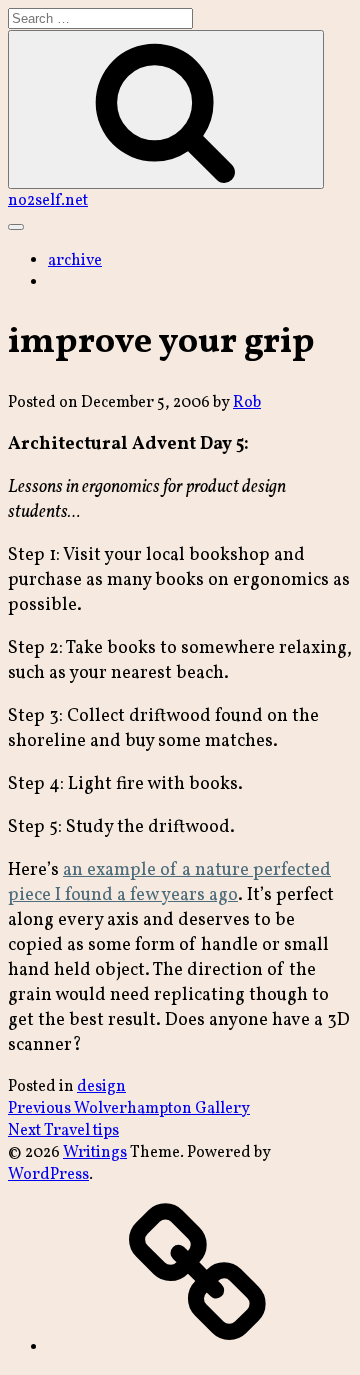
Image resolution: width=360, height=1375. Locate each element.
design (101, 1087)
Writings (95, 1153)
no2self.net (48, 201)
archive (75, 261)
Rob (247, 403)
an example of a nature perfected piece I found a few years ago (169, 883)
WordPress (48, 1175)
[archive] (198, 1348)
